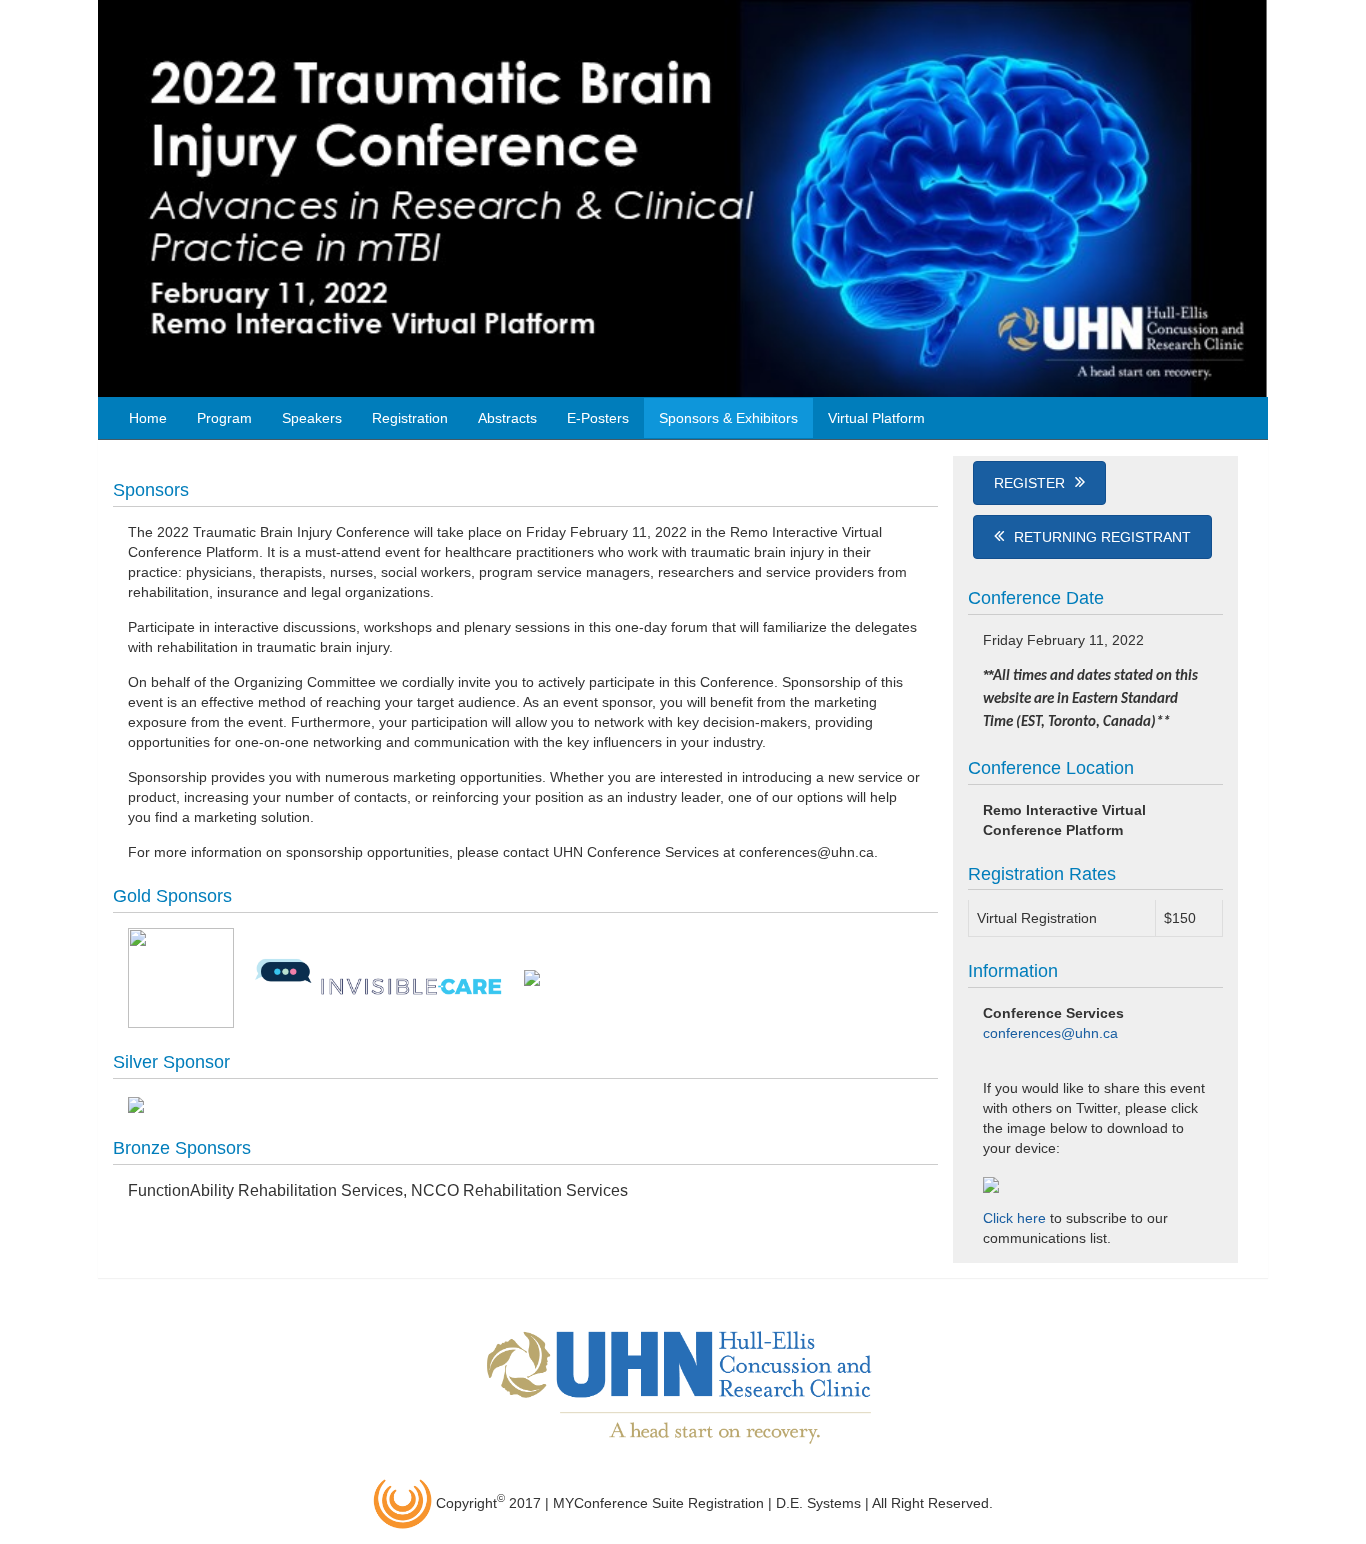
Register (1029, 483)
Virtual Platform (876, 418)
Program (224, 418)
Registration (410, 418)
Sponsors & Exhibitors (728, 418)
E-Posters (598, 418)
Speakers (312, 418)
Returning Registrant (1102, 537)
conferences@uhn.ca (1050, 1033)
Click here (1014, 1218)
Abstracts (507, 418)
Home (148, 418)
